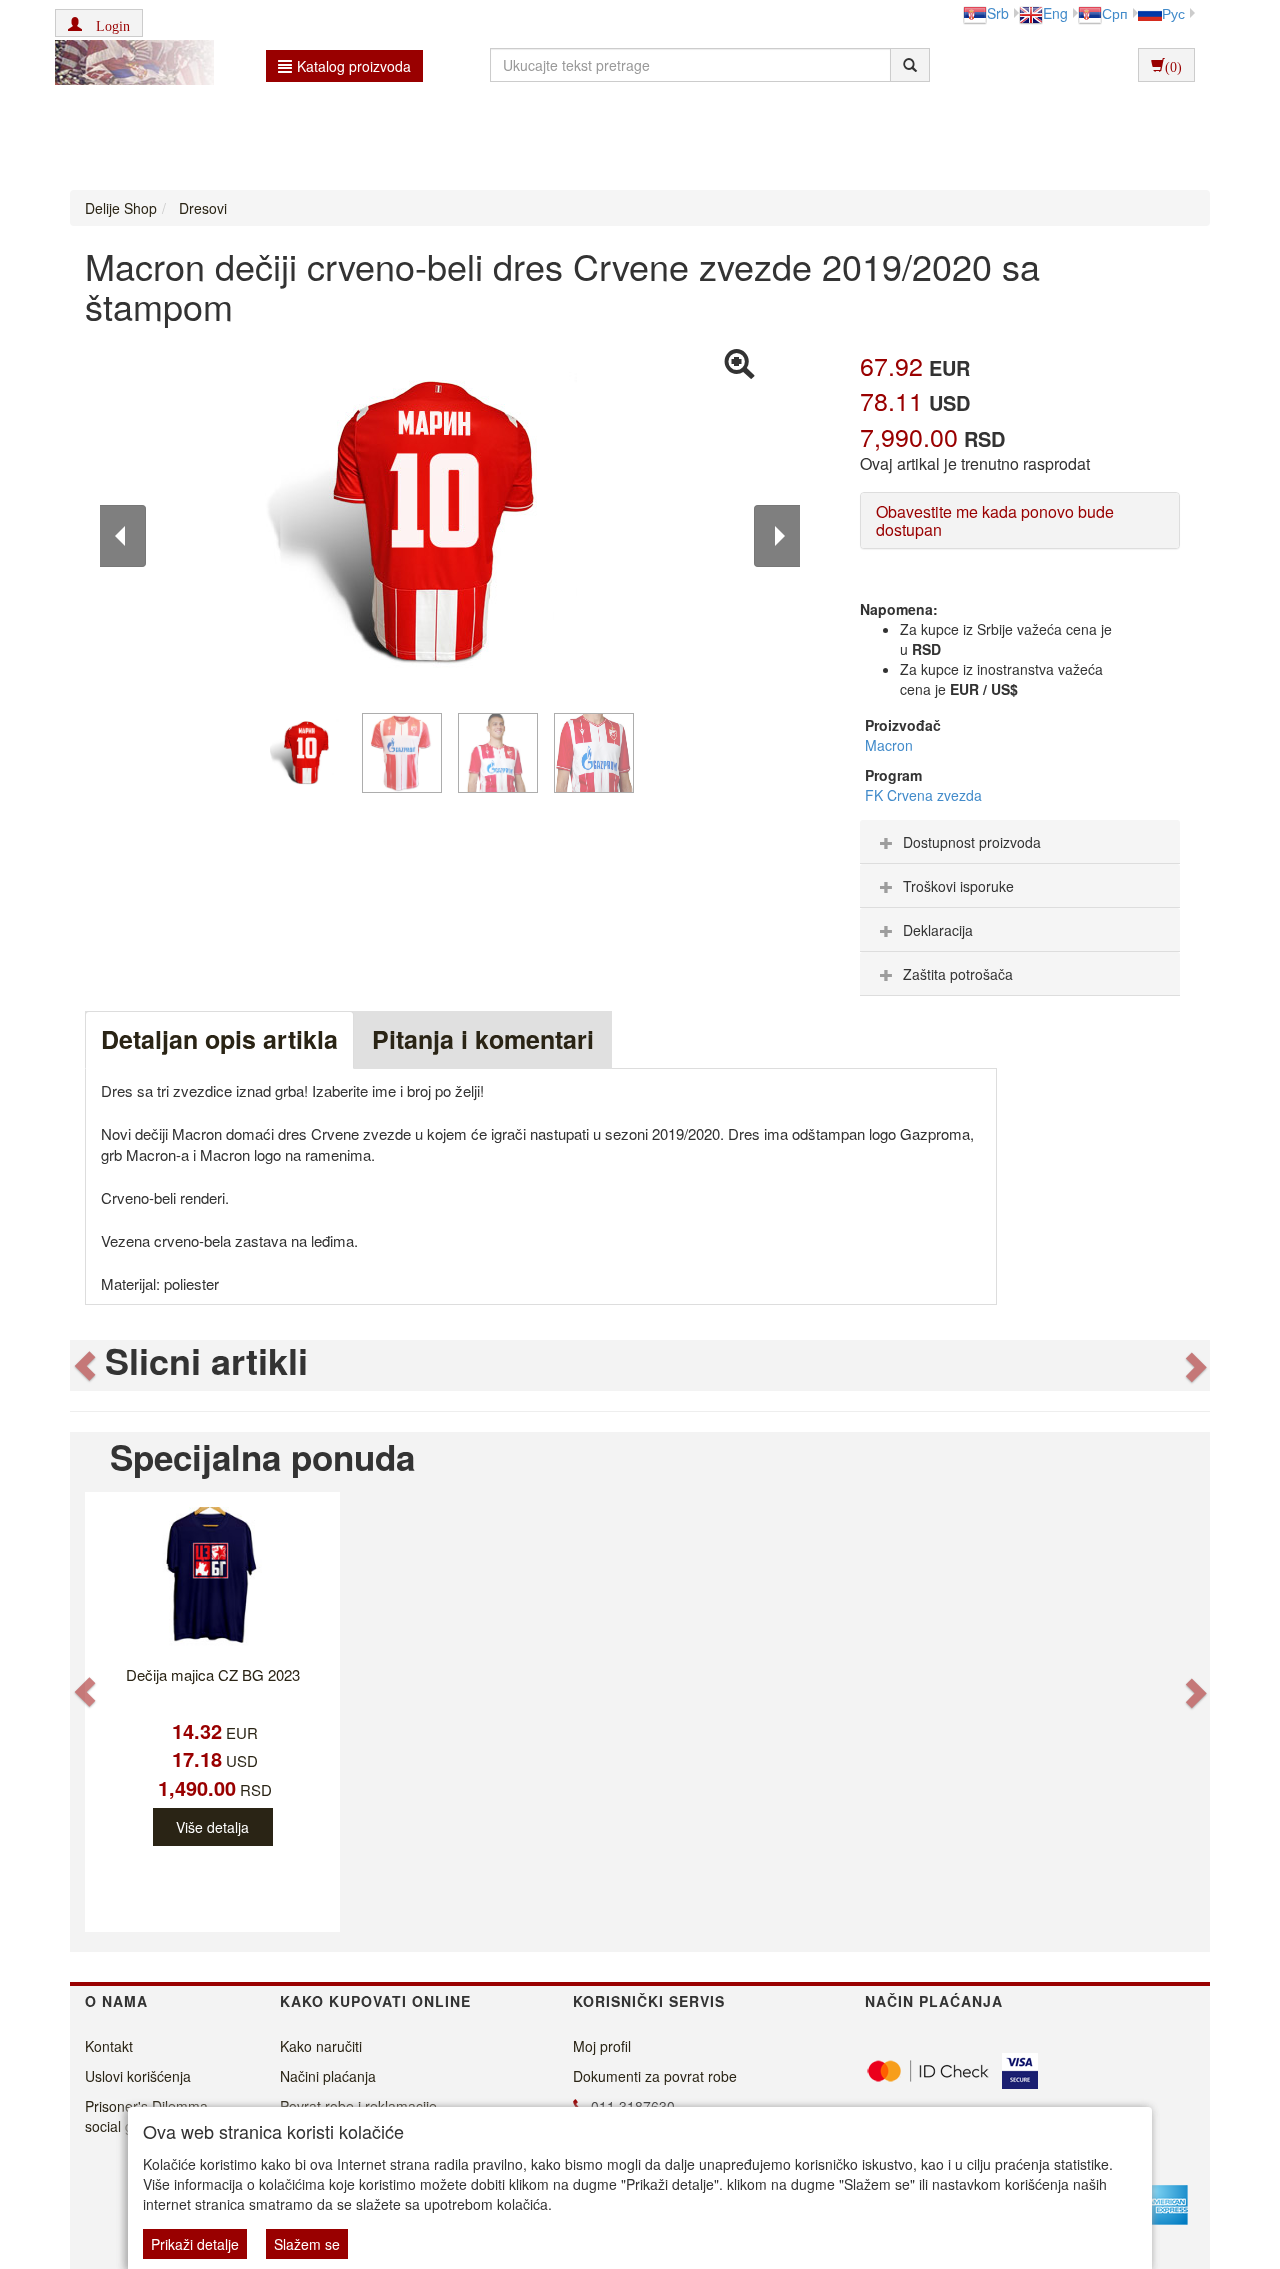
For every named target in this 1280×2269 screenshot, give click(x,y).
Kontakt (109, 2046)
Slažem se (307, 2244)
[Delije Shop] (129, 65)
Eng (1055, 13)
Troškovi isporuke (958, 886)
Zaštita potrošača (958, 974)
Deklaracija (938, 930)
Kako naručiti (321, 2046)
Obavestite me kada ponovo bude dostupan (995, 520)
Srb (998, 13)
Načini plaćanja (328, 2076)
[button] (99, 23)
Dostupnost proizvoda (972, 842)
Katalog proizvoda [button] (354, 66)
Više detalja (212, 1827)
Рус (1173, 13)
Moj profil (602, 2046)
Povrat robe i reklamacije (358, 2106)
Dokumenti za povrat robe (655, 2076)
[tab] (1020, 842)
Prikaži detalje (195, 2244)
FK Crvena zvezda (923, 795)
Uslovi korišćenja (138, 2076)
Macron (889, 745)
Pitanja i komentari (483, 1039)
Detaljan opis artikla (219, 1039)
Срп (1115, 13)
